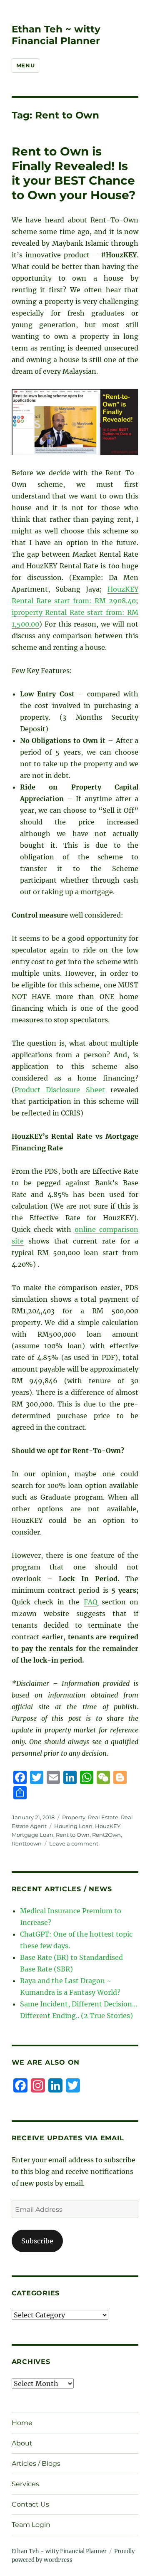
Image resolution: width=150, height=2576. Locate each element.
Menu (25, 65)
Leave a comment (74, 1843)
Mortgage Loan (32, 1835)
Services (25, 2484)
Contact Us (30, 2504)
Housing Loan (73, 1826)
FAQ (91, 1602)
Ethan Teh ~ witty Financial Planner (56, 35)
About (22, 2443)
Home (22, 2423)
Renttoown (27, 1843)
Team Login (31, 2525)
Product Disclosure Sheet (60, 1090)
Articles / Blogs (36, 2464)
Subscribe (37, 2241)
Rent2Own (106, 1835)
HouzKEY (108, 1826)
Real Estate (103, 1817)
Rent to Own (73, 1835)
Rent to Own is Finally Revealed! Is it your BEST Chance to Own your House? (74, 173)
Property (74, 1817)
